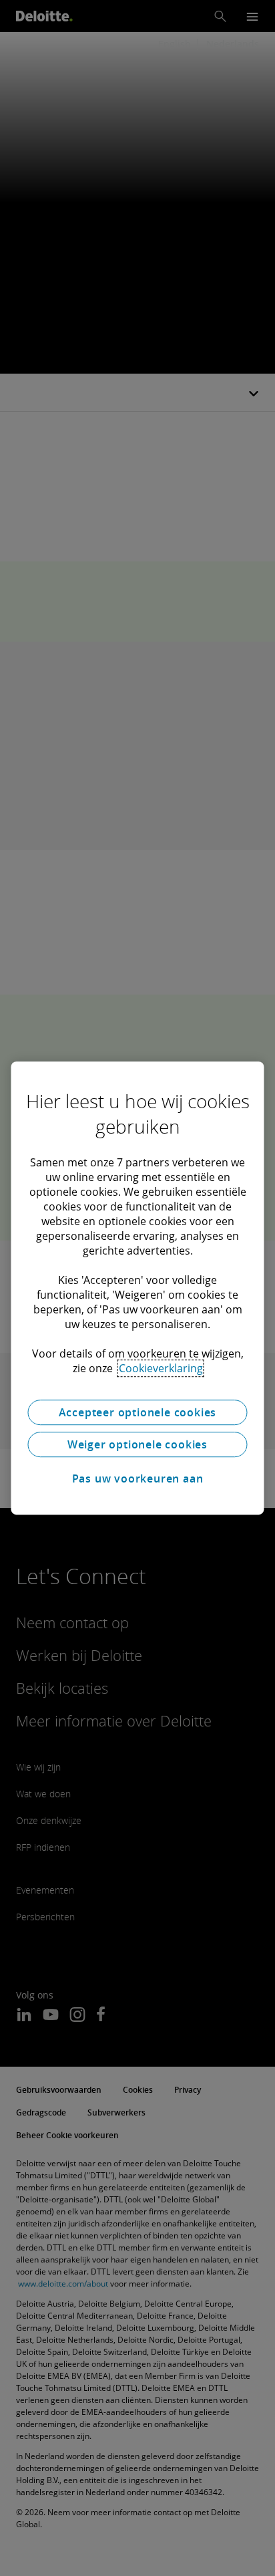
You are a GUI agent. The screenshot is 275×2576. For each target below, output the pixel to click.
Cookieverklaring (161, 1368)
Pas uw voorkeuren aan (138, 1478)
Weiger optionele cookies (137, 1444)
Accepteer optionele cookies (138, 1412)
